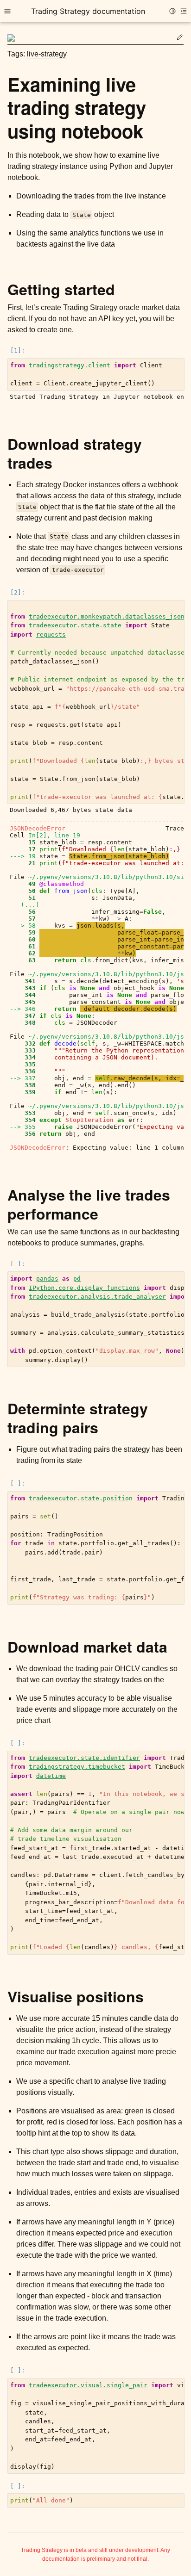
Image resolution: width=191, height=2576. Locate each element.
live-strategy (47, 54)
